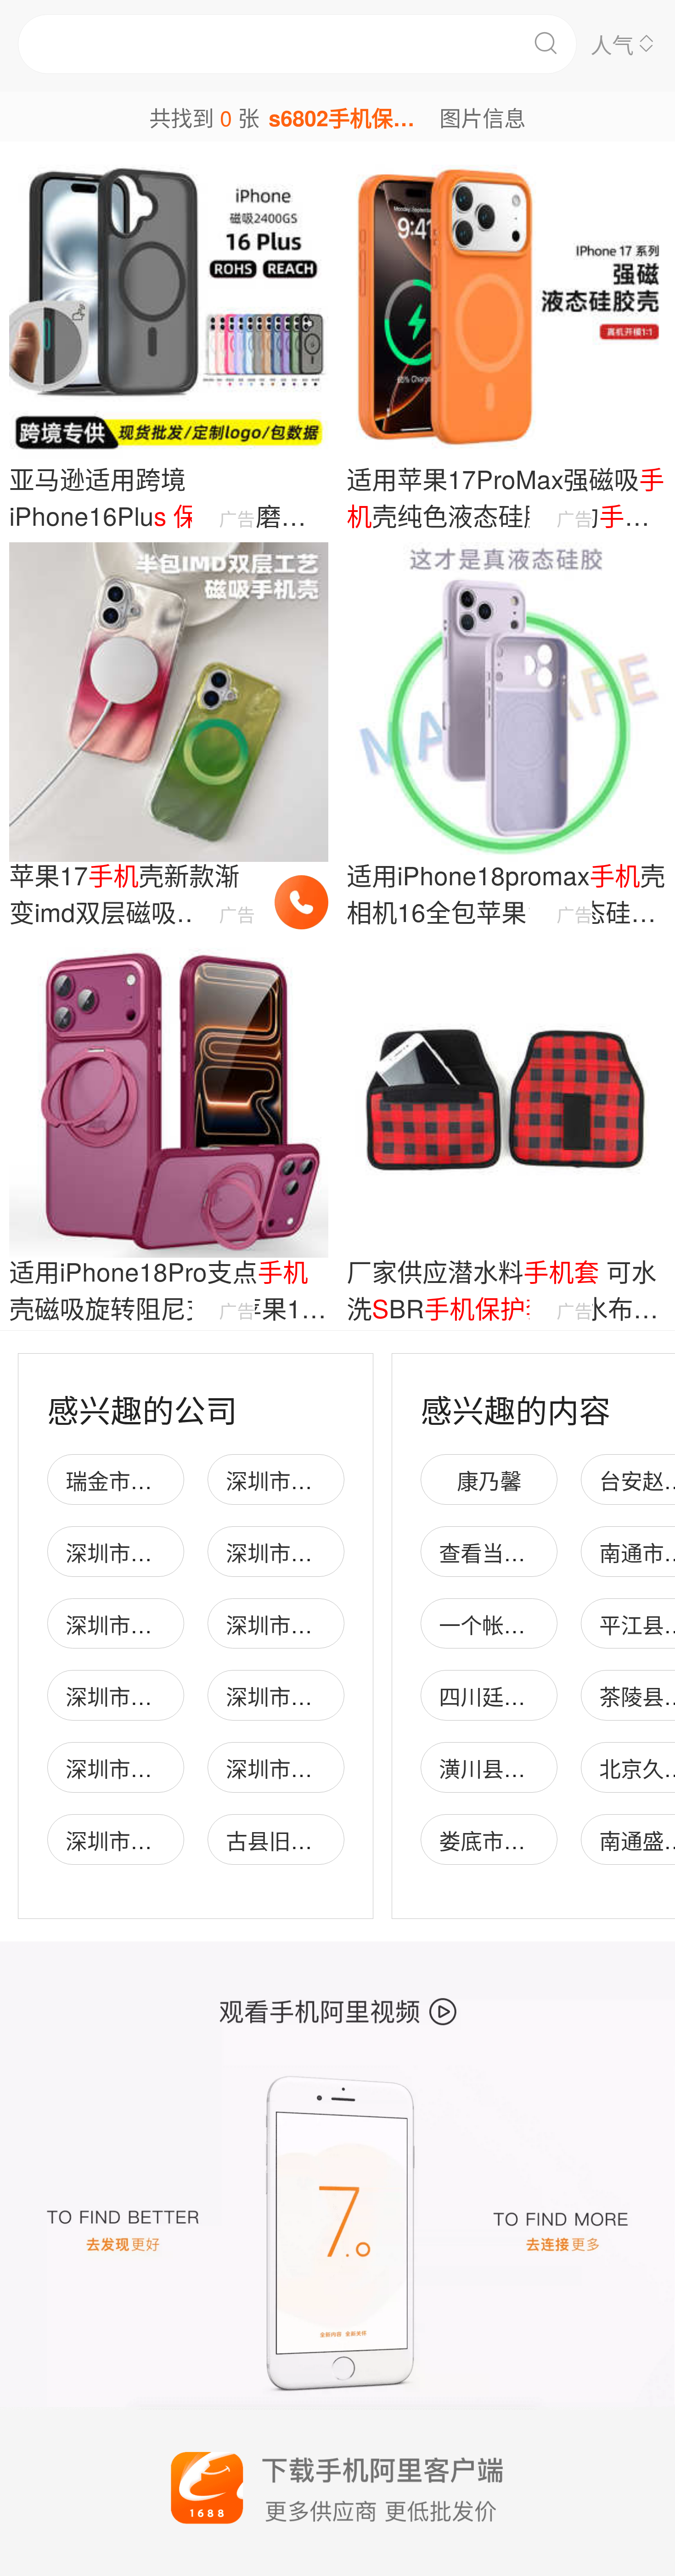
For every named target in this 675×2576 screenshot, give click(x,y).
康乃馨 (489, 1480)
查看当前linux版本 (526, 1552)
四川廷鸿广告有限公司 (547, 1696)
